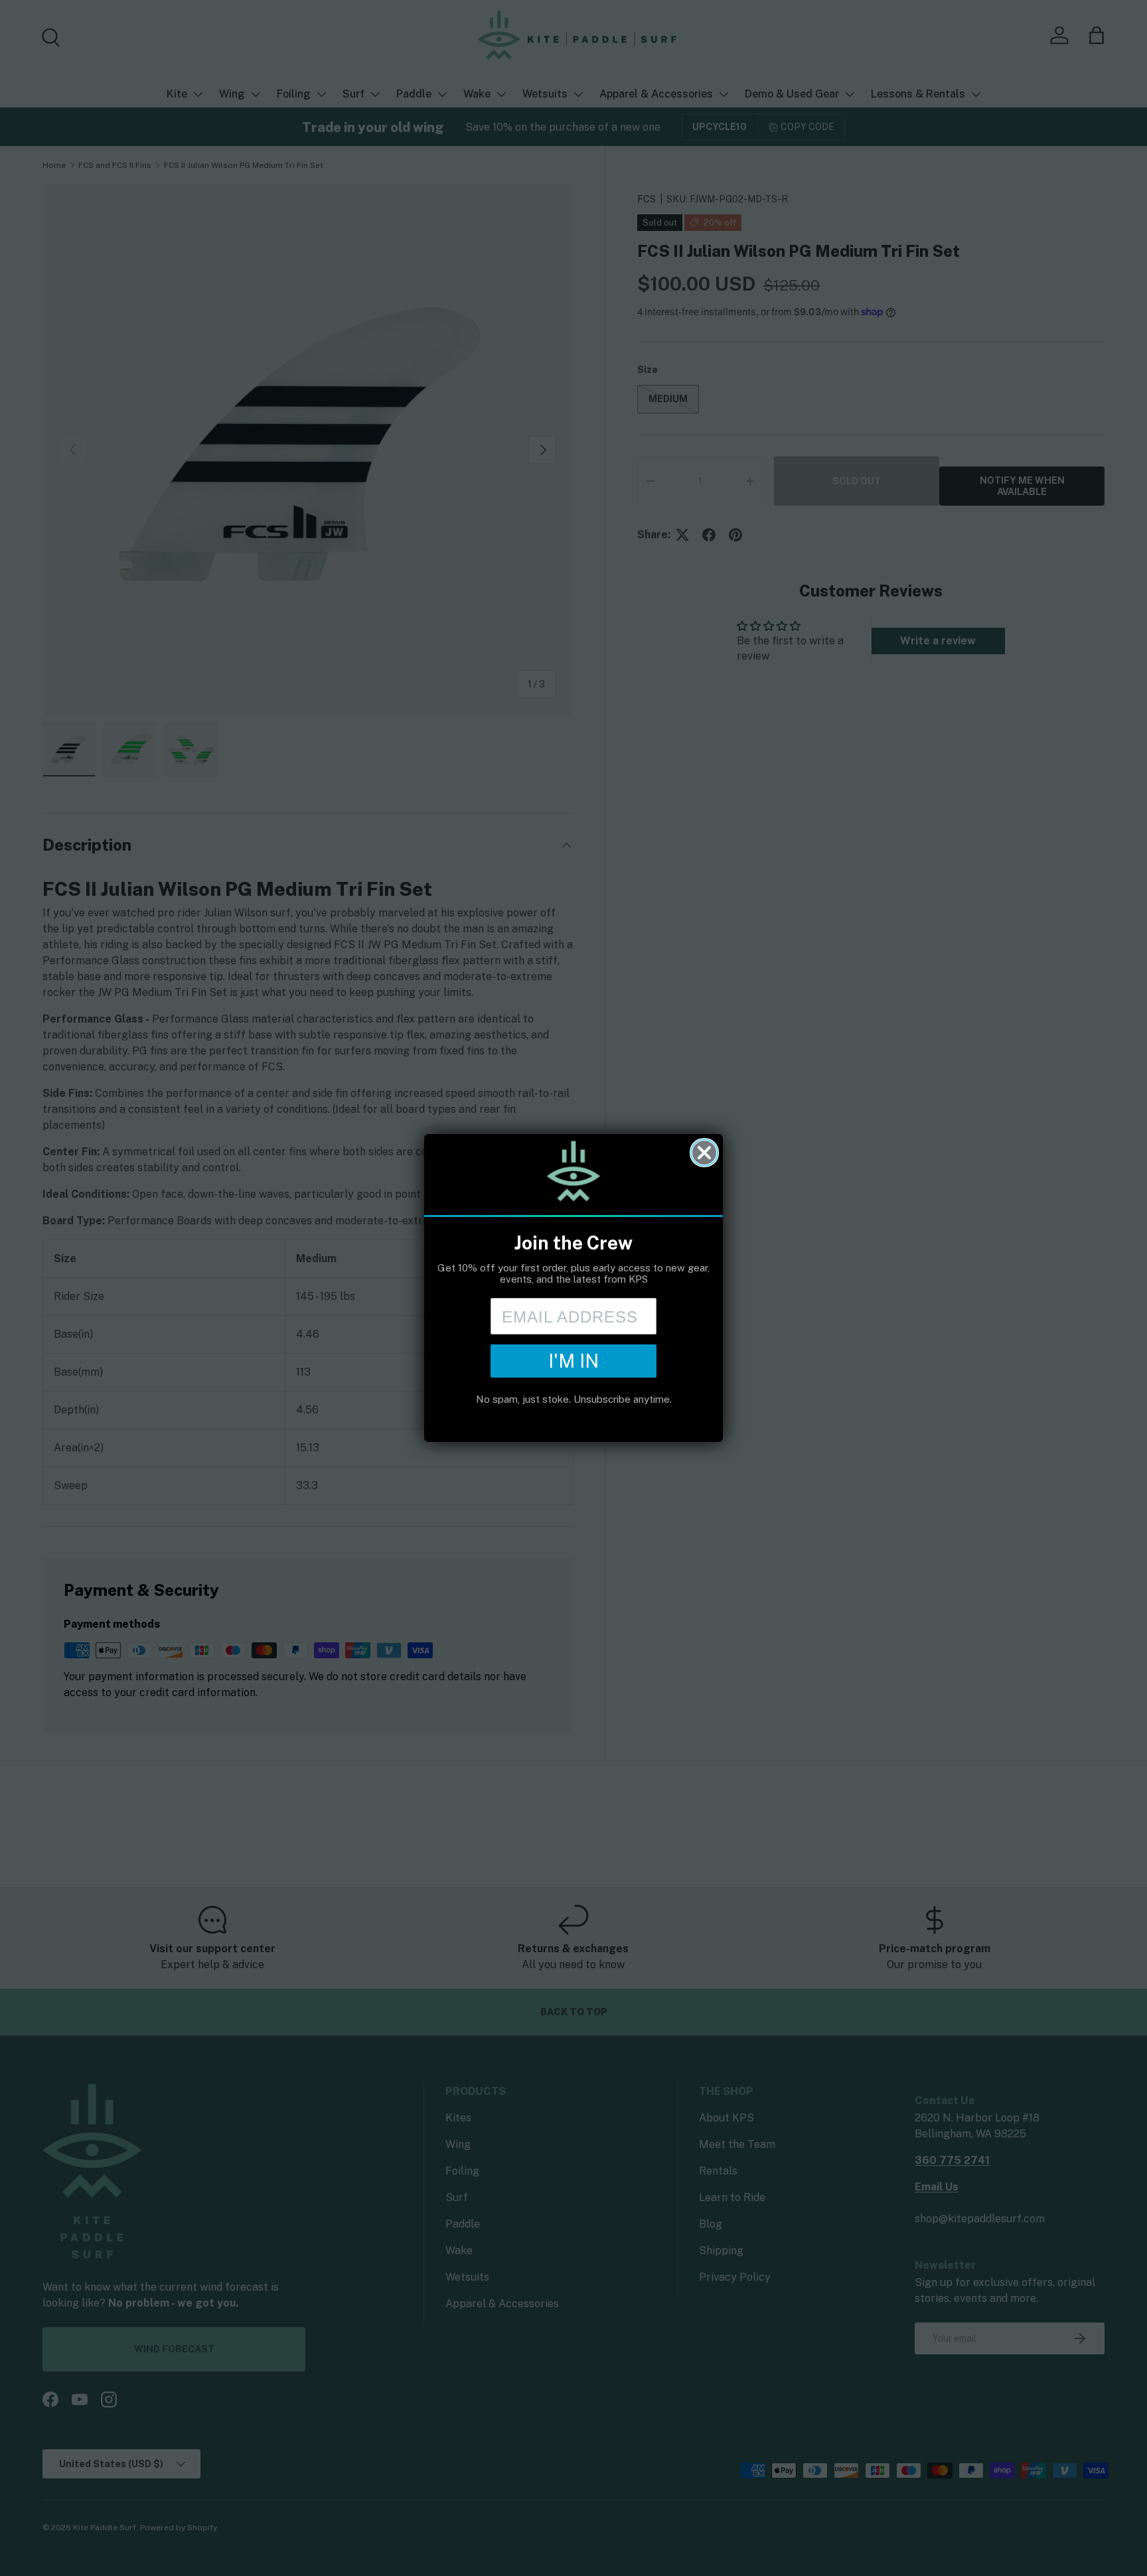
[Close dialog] (704, 1153)
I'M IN (573, 1361)
